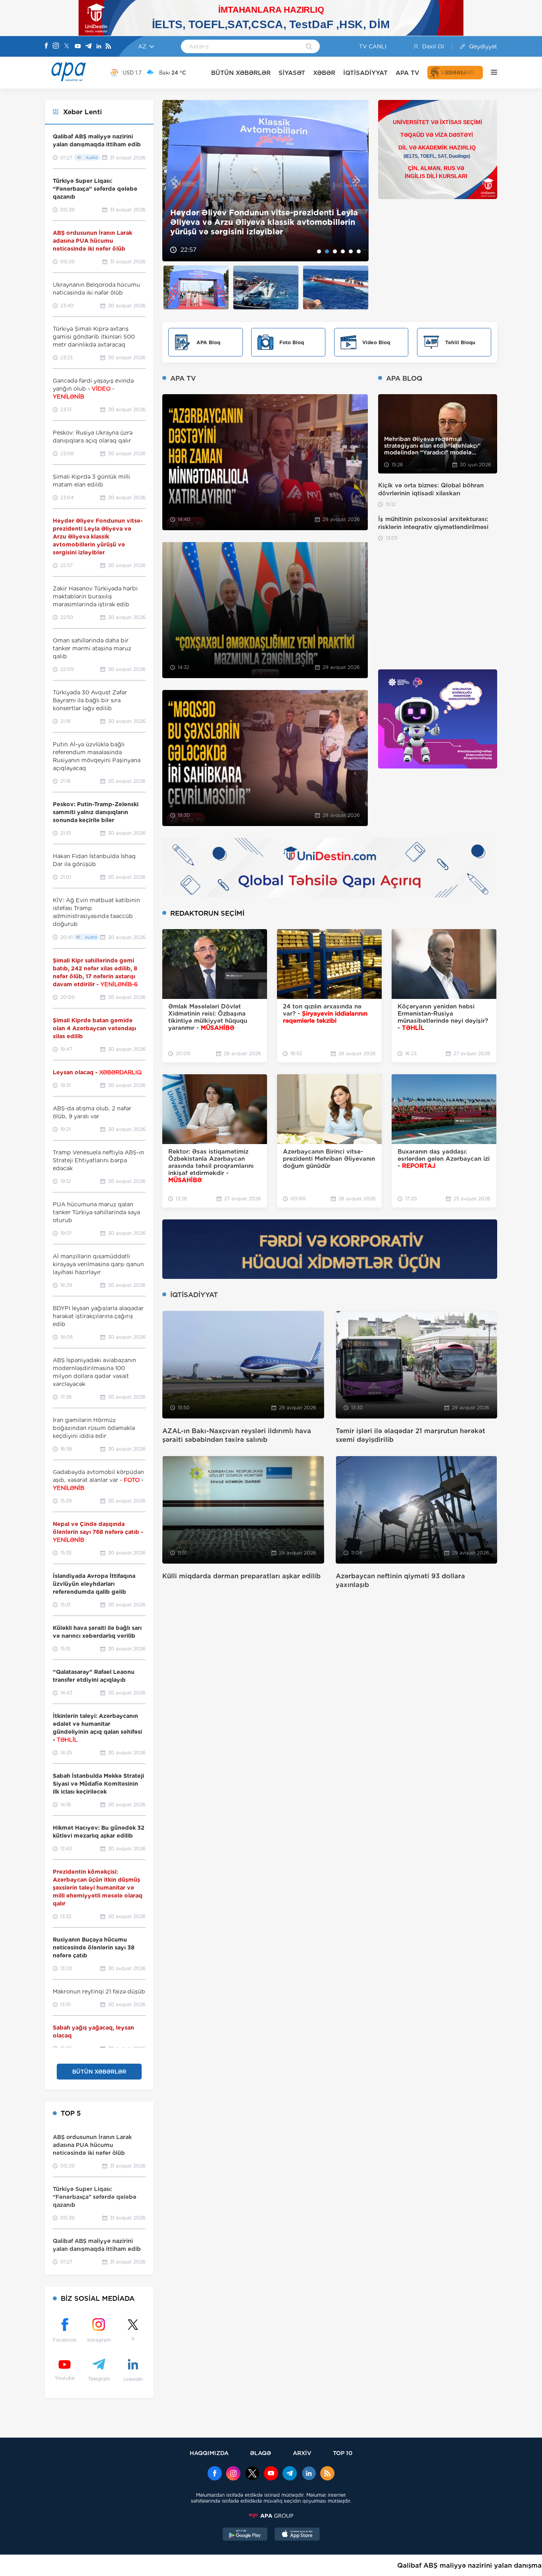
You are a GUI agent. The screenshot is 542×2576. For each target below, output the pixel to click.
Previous (173, 181)
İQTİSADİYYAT (365, 73)
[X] (67, 47)
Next (358, 181)
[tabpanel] (265, 181)
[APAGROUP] (271, 2516)
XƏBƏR (324, 73)
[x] (252, 2474)
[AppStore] (297, 2535)
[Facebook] (46, 46)
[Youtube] (78, 47)
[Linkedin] (99, 47)
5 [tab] (351, 251)
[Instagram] (56, 46)
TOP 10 (343, 2453)
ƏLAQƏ (260, 2453)
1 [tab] (319, 251)
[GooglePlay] (245, 2535)
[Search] (309, 47)
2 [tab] (327, 251)
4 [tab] (343, 251)
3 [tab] (335, 251)
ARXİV (302, 2453)
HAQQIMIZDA (209, 2453)
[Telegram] (88, 47)
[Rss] (108, 47)
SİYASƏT (292, 73)
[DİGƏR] (490, 73)
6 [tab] (359, 251)
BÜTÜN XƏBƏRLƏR (241, 73)
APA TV (407, 73)
